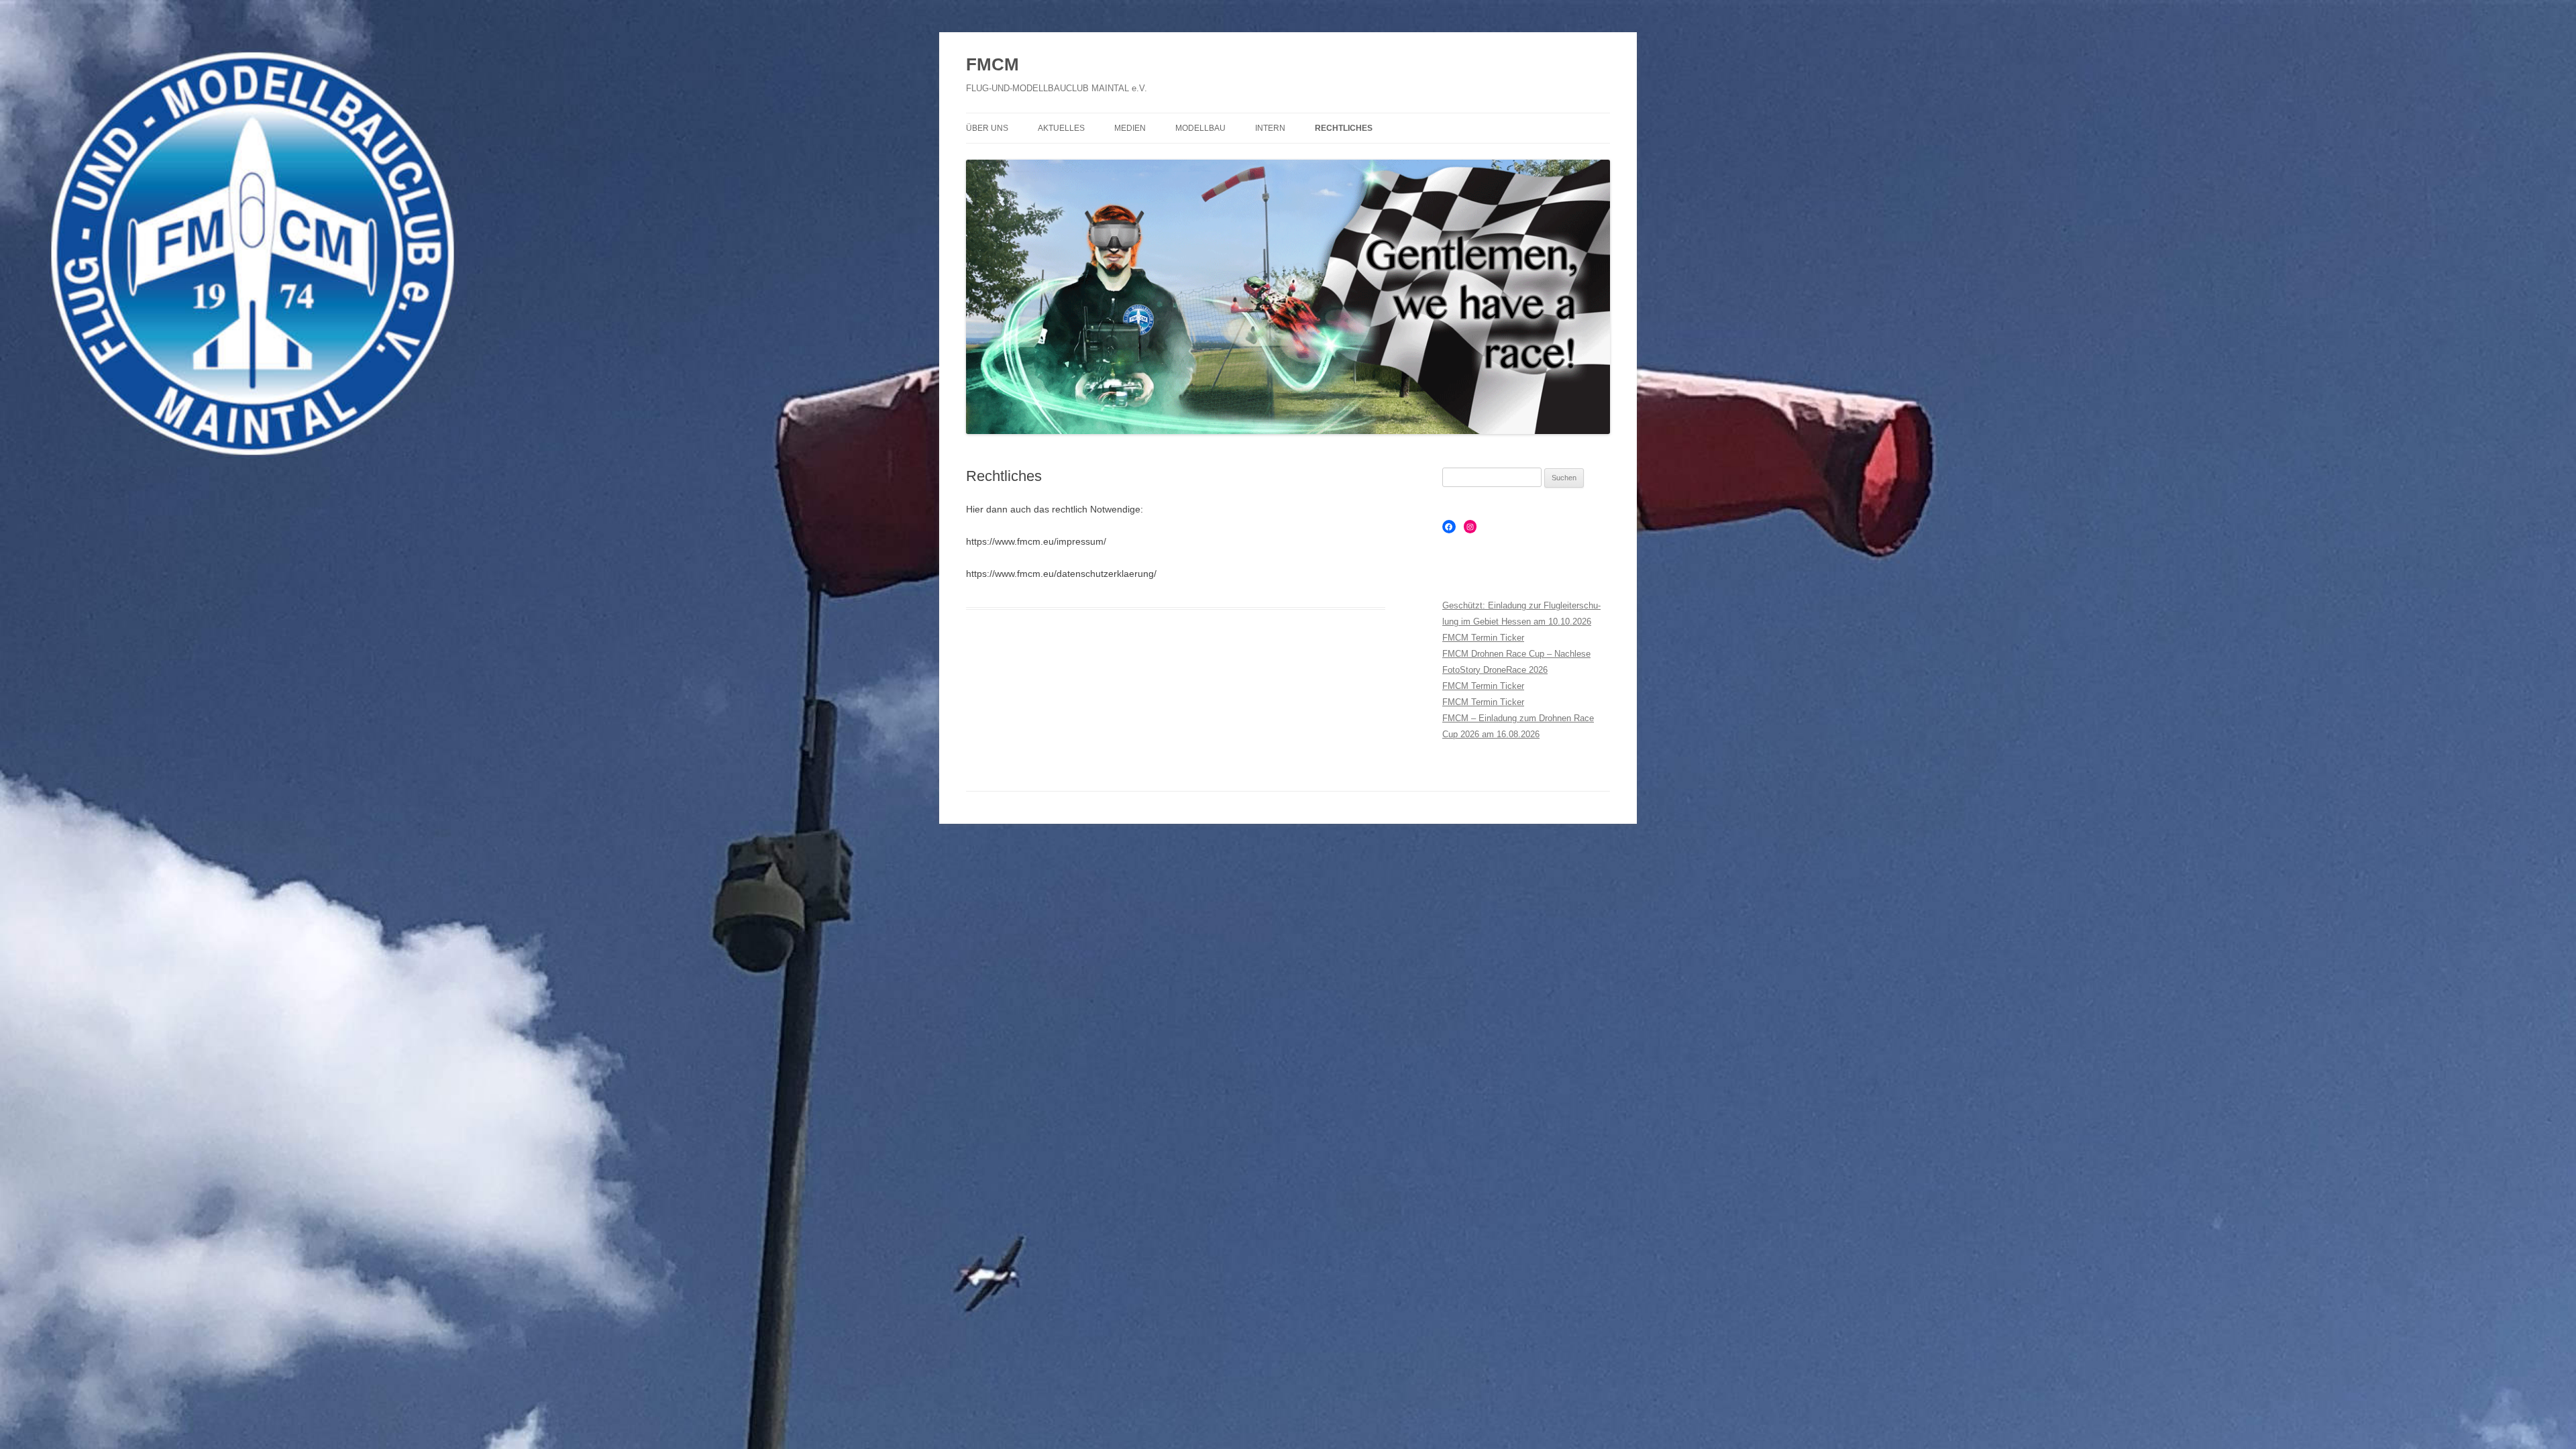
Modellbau (1200, 128)
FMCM (992, 64)
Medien (1130, 128)
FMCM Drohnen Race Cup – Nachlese (1516, 654)
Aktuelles (1061, 128)
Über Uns (987, 128)
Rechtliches (1344, 128)
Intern (1270, 128)
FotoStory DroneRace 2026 (1495, 670)
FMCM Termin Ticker (1483, 638)
